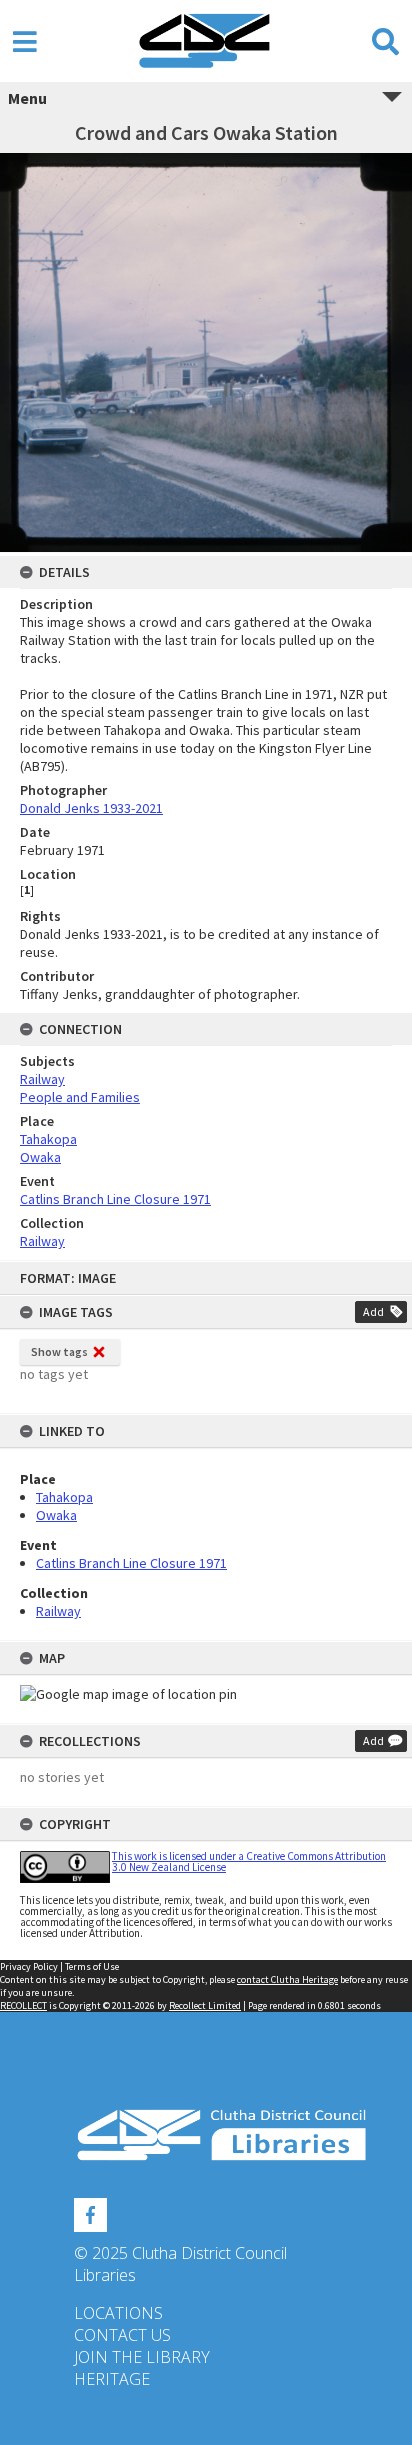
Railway (58, 1611)
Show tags (59, 1351)
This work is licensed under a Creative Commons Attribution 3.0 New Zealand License (249, 1861)
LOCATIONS (118, 2313)
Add (373, 1311)
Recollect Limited (205, 2005)
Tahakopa (64, 1497)
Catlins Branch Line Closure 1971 (131, 1563)
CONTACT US (122, 2335)
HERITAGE (112, 2379)
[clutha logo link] (206, 2135)
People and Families (80, 1097)
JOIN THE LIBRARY (142, 2357)
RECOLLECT (23, 2005)
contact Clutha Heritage (287, 1979)
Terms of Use (92, 1966)
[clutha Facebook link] (90, 2212)
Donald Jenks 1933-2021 (91, 808)
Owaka (56, 1515)
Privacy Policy (29, 1966)
